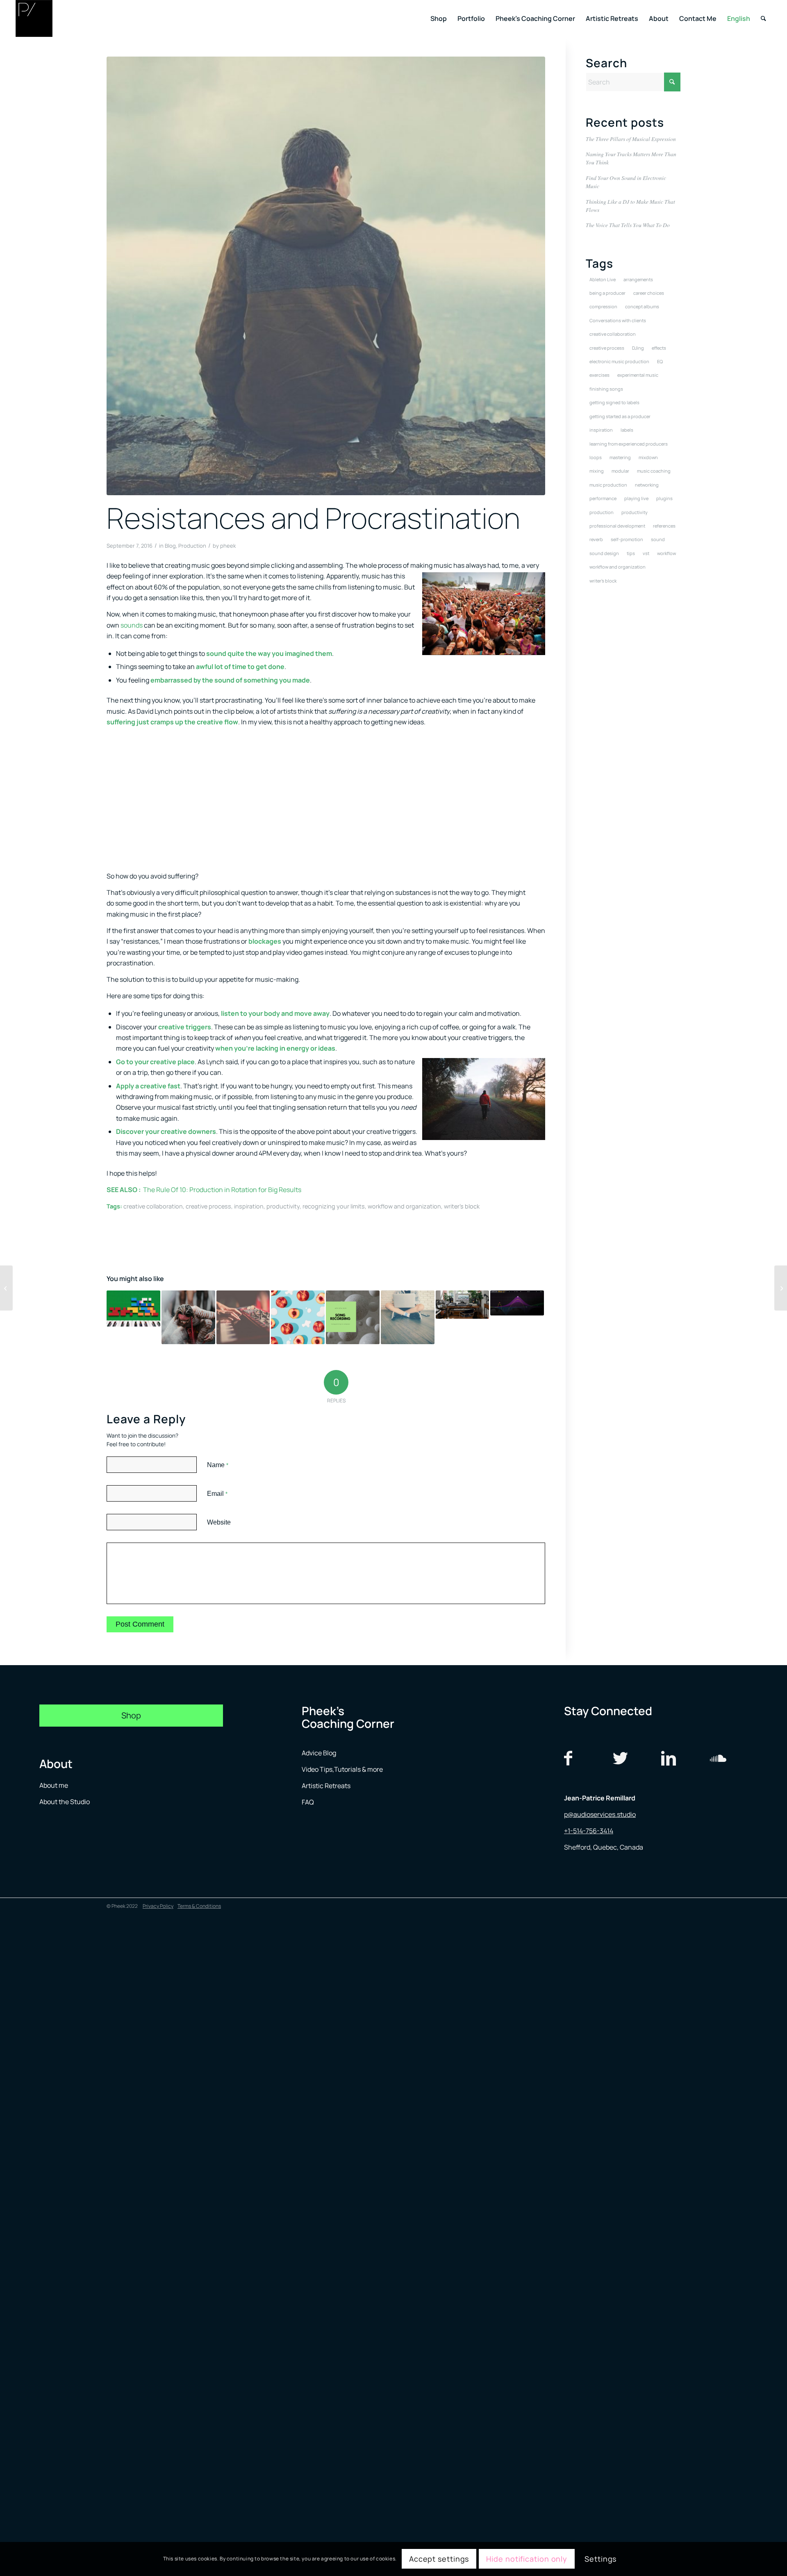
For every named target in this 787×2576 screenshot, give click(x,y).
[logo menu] (34, 18)
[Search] (763, 18)
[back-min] (326, 276)
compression (603, 306)
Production (192, 546)
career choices (649, 293)
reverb (596, 539)
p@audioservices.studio (600, 1814)
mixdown (648, 457)
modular (620, 471)
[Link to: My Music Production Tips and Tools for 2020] (517, 1303)
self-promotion (627, 539)
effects (659, 348)
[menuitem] (439, 18)
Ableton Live (603, 279)
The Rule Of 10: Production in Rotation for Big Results (223, 1190)
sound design (604, 553)
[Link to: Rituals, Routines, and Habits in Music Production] (188, 1317)
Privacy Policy (158, 1906)
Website (219, 1522)
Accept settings (439, 2559)
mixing (597, 471)
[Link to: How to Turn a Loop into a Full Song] (408, 1317)
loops (596, 457)
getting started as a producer (620, 416)
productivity (283, 1206)
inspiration (249, 1206)
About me (54, 1785)
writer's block (462, 1206)
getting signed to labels (614, 402)
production (602, 512)
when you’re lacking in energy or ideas (275, 1048)
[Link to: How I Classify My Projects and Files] (298, 1317)
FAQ (308, 1802)
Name (218, 1465)
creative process (208, 1206)
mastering (620, 457)
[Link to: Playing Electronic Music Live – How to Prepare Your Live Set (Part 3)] (243, 1317)
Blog (170, 546)
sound (658, 539)
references (664, 526)
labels (627, 430)
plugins (664, 498)
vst (646, 553)
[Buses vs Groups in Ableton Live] (6, 1288)
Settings (600, 2559)
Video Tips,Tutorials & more (342, 1769)
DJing (638, 348)
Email (217, 1494)
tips (631, 553)
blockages (265, 941)
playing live (636, 498)
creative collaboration (153, 1206)
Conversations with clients (618, 320)
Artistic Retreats (326, 1786)
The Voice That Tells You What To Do (628, 225)
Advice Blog (319, 1753)
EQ (660, 361)
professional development (617, 526)
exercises (599, 375)
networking (647, 485)
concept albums (642, 306)
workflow (666, 553)
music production (608, 485)
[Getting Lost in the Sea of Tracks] (781, 1288)
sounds (132, 625)
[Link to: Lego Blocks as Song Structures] (133, 1308)
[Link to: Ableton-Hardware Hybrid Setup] (463, 1304)
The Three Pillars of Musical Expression (631, 139)
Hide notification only (527, 2559)
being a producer (607, 293)
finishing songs (606, 389)
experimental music (638, 375)
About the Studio (65, 1802)
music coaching (654, 471)
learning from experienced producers (629, 444)
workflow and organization (404, 1206)
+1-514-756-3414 (589, 1831)
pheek (228, 546)
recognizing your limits (334, 1206)
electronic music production (619, 361)
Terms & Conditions (199, 1906)
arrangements (638, 279)
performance (603, 498)
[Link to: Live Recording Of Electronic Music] (353, 1317)
